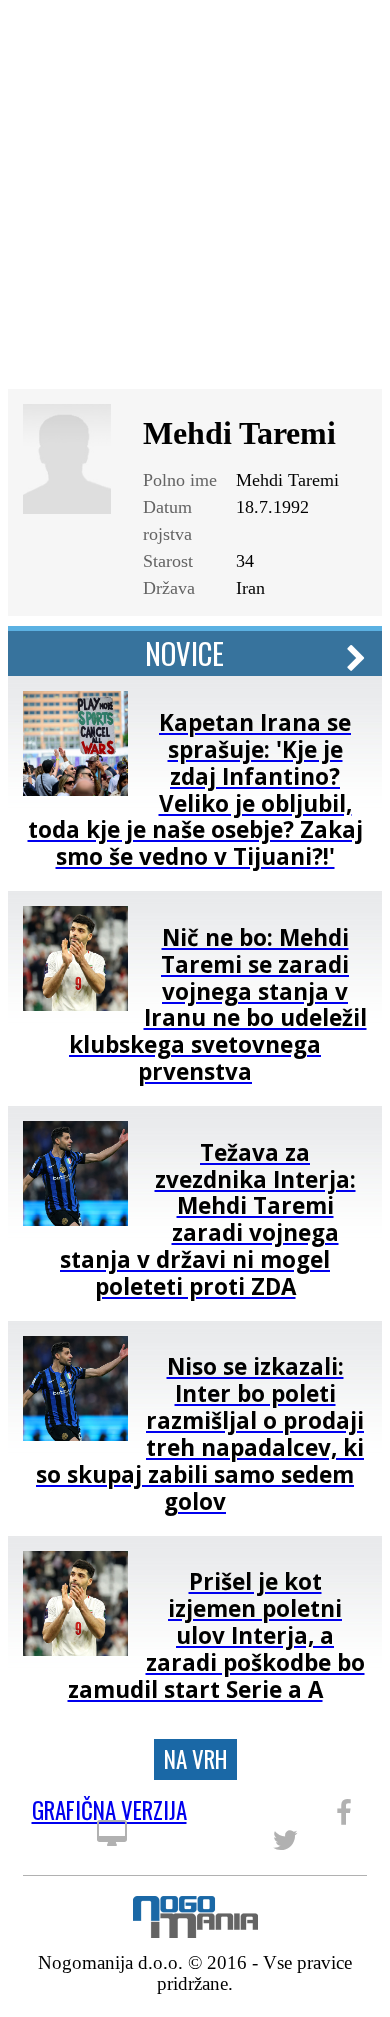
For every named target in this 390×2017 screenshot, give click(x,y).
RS (320, 32)
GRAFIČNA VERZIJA (109, 1813)
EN (354, 32)
